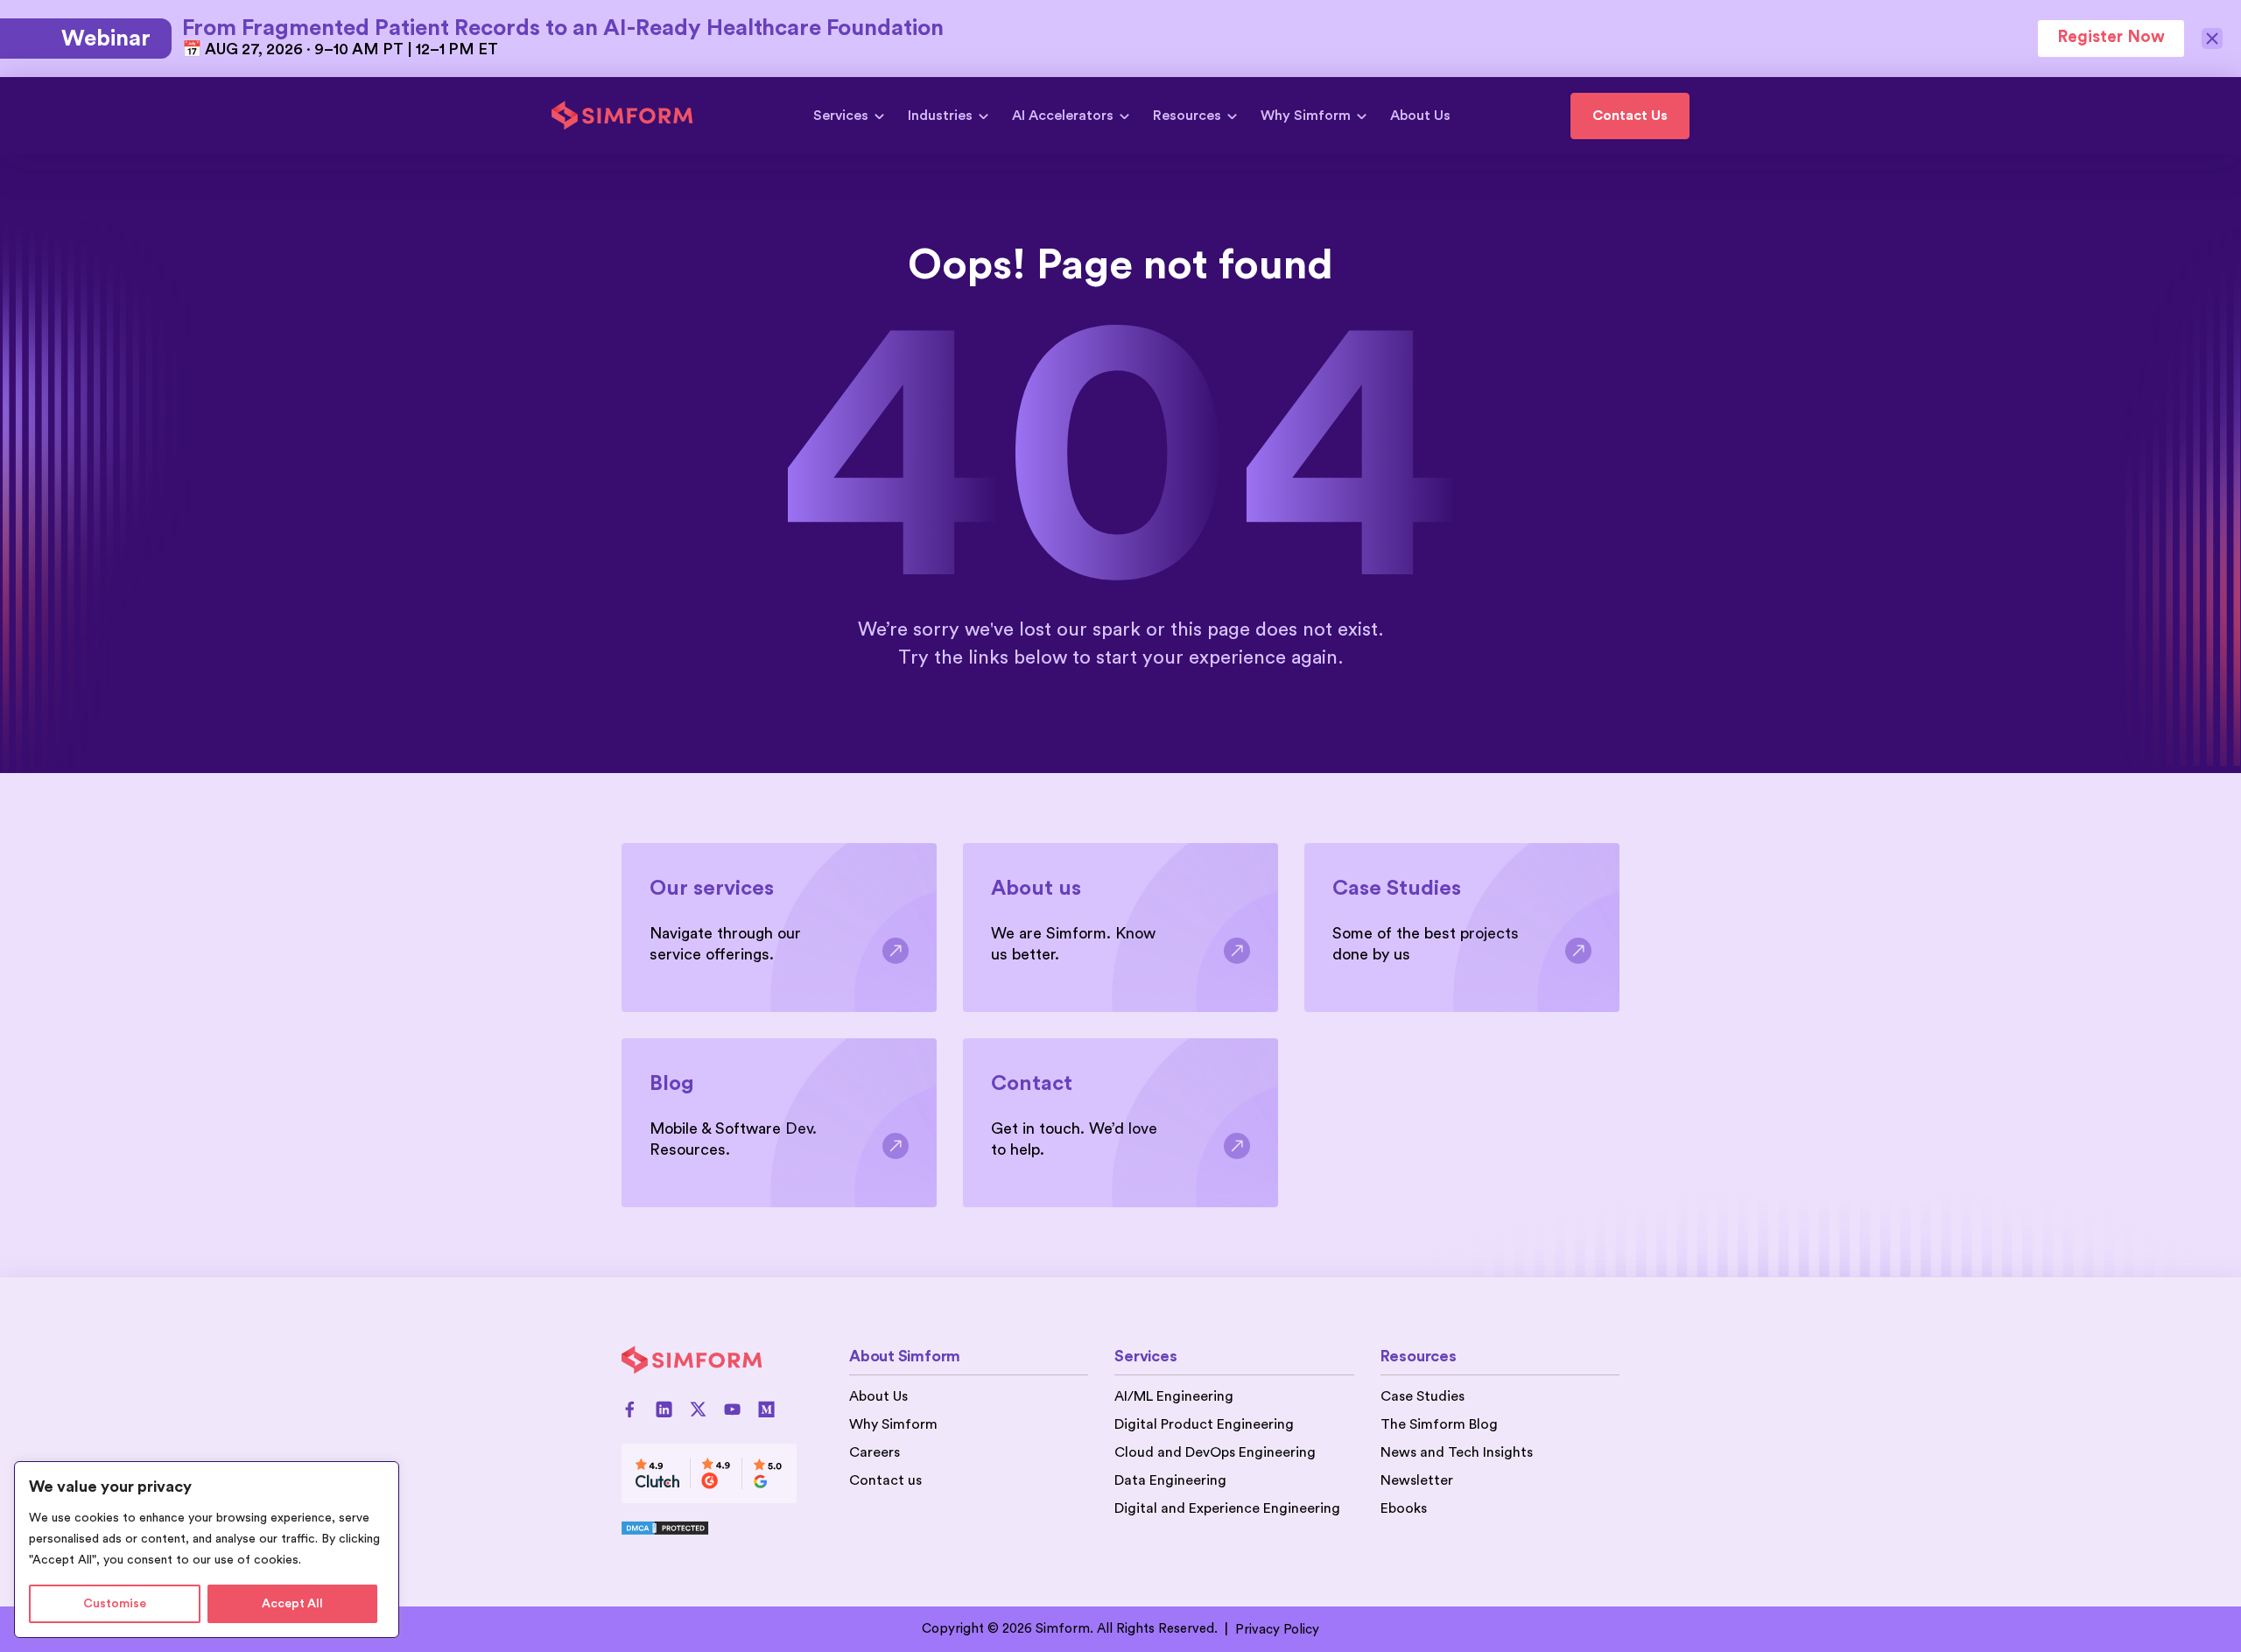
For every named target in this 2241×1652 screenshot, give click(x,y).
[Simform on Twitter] (698, 1409)
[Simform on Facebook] (630, 1409)
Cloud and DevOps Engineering (1215, 1452)
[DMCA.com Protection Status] (709, 1528)
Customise (115, 1604)
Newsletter (1417, 1480)
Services (841, 116)
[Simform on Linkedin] (664, 1409)
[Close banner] (2213, 39)
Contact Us (1630, 116)
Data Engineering (1170, 1480)
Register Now (2111, 37)
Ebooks (1404, 1508)
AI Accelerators (1063, 116)
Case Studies (1423, 1396)
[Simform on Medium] (766, 1409)
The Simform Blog (1439, 1424)
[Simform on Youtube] (732, 1409)
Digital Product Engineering (1204, 1424)
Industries (940, 116)
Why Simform (1306, 116)
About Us (1420, 116)
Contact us (885, 1480)
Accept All (292, 1604)
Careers (875, 1452)
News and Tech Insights (1457, 1452)
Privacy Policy (1277, 1630)
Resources (1187, 116)
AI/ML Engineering (1174, 1396)
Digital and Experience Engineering (1227, 1508)
